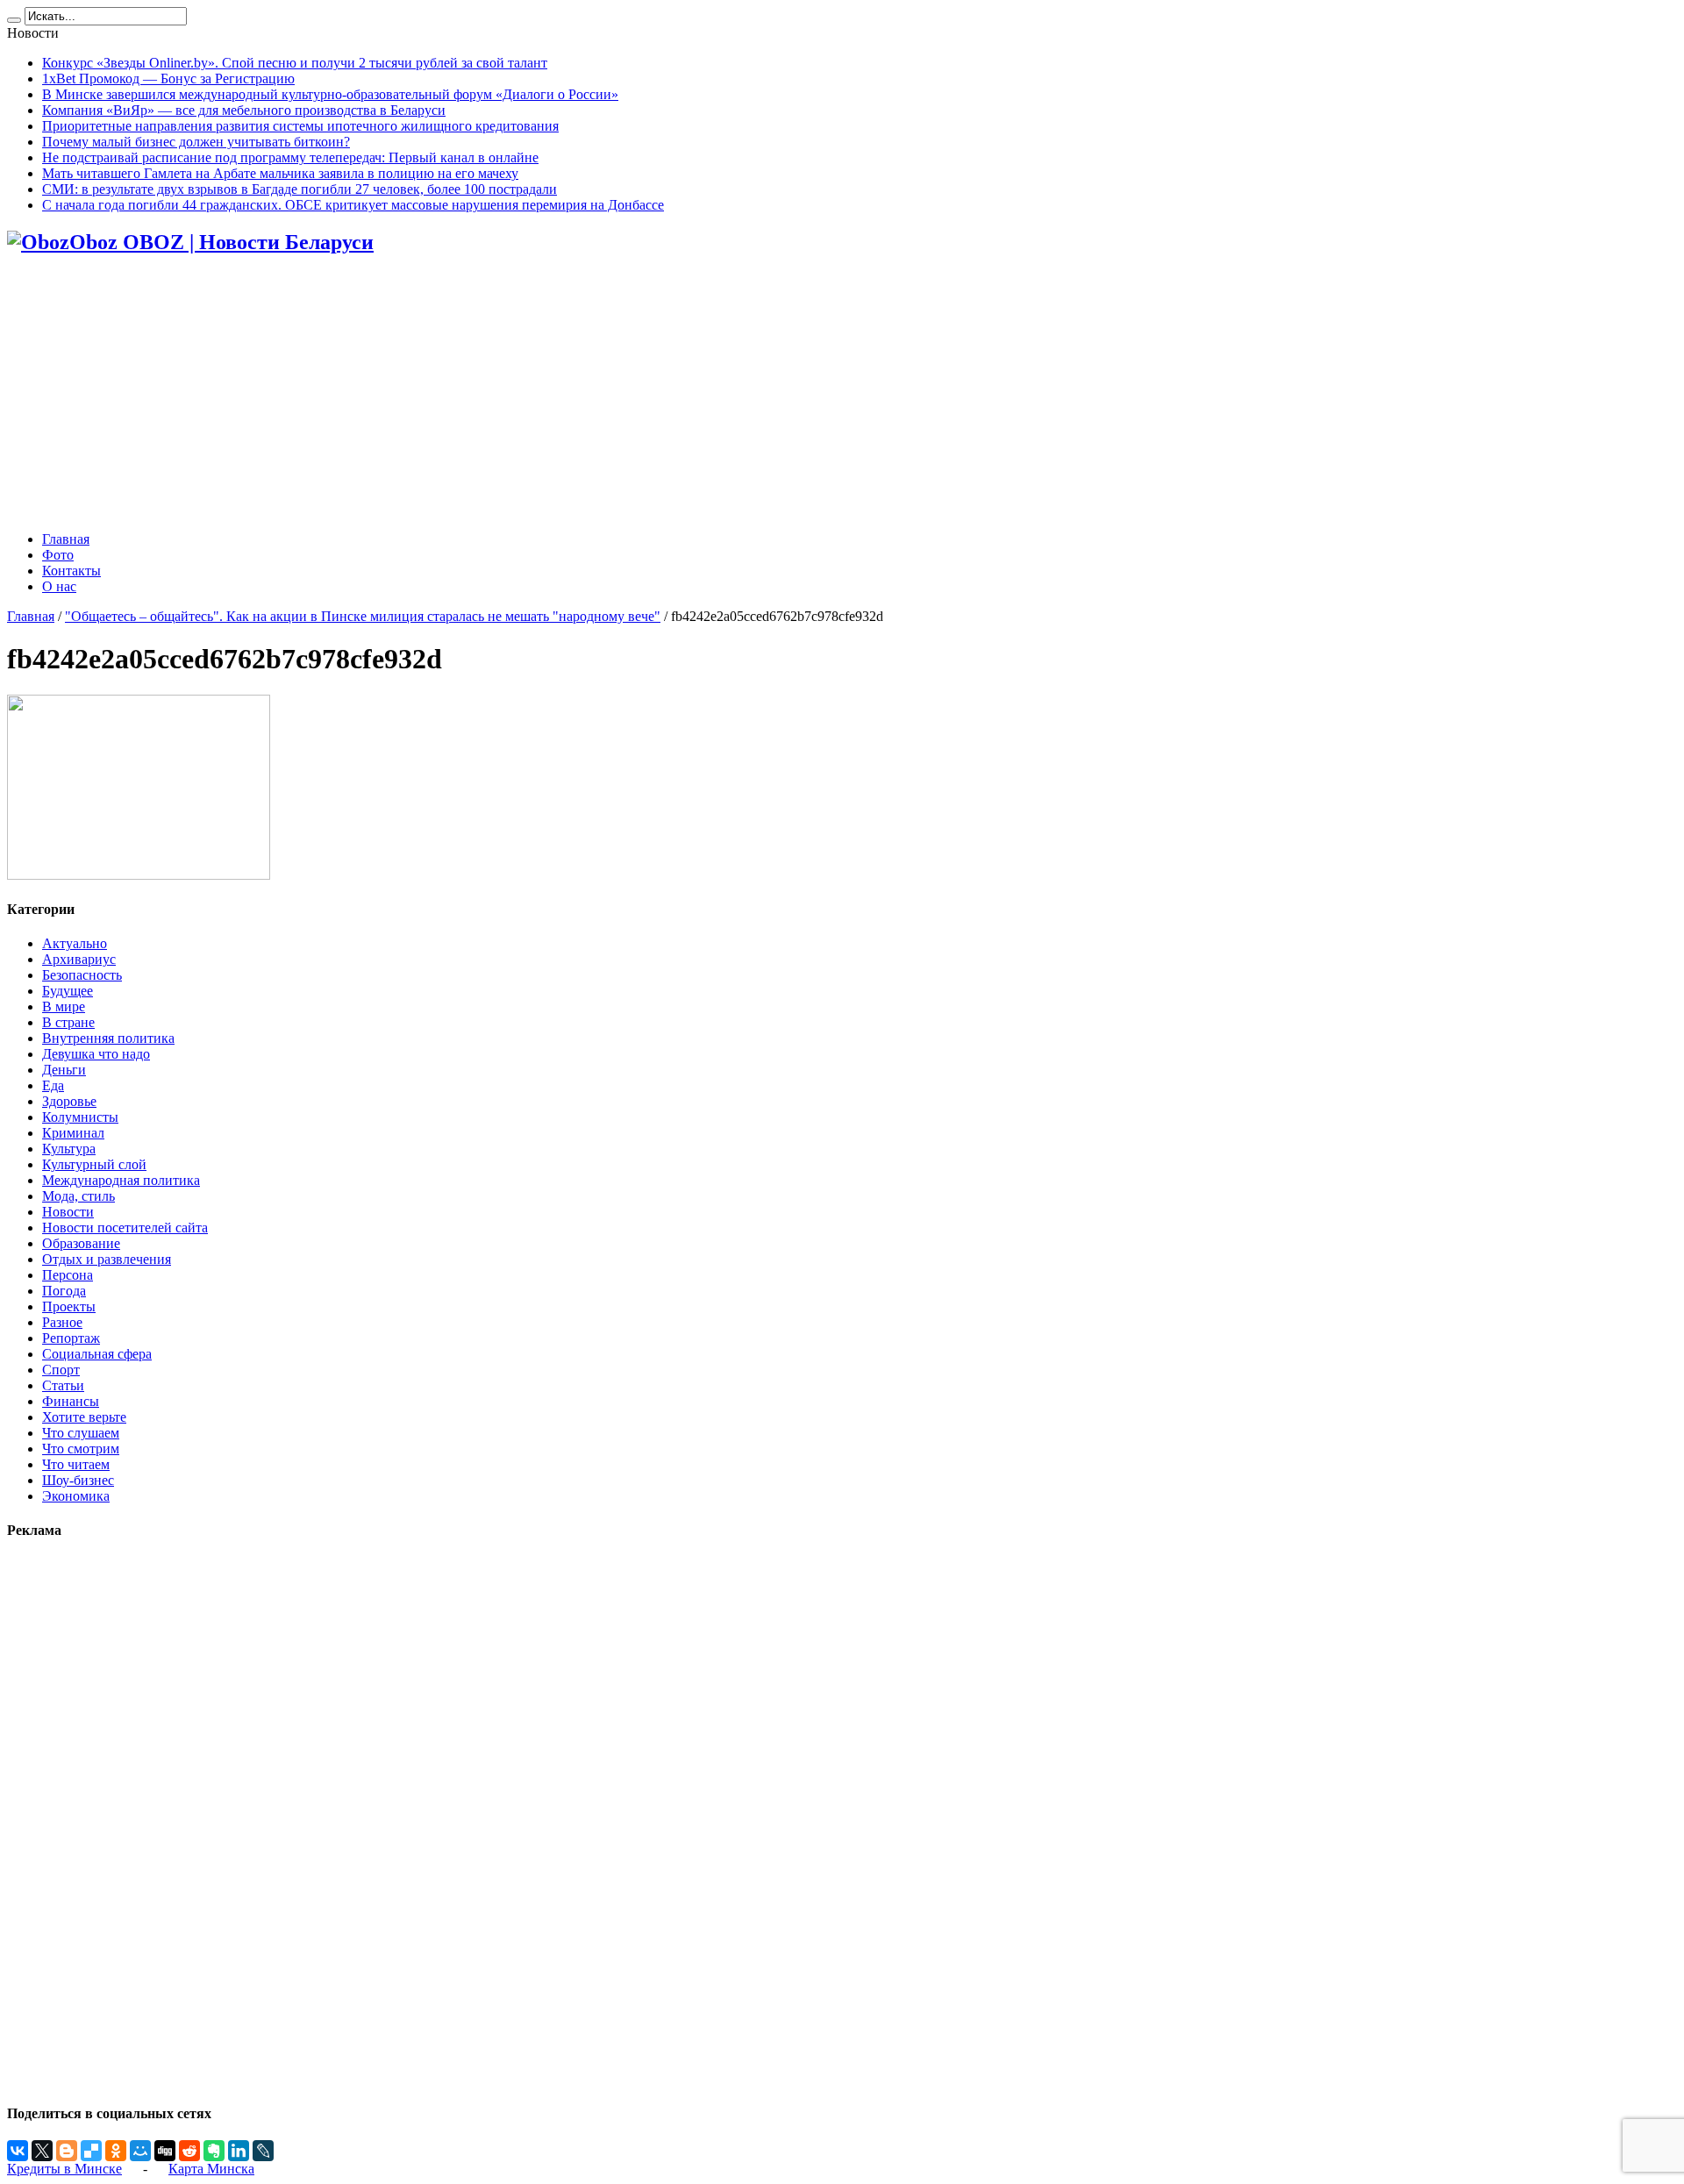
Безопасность (82, 975)
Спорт (61, 1370)
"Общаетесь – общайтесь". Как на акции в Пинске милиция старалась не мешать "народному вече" (363, 616)
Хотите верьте (84, 1417)
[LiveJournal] (263, 2151)
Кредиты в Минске (64, 2169)
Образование (81, 1243)
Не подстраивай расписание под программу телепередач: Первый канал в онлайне (290, 157)
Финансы (71, 1401)
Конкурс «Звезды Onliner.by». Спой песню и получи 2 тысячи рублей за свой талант (295, 63)
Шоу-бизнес (78, 1480)
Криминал (73, 1133)
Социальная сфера (97, 1354)
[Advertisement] (842, 395)
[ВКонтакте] (18, 2151)
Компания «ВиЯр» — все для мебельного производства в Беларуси (244, 110)
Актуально (75, 943)
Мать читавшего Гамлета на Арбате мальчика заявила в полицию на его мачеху (280, 173)
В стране (68, 1022)
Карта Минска (211, 2169)
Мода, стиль (78, 1196)
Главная (66, 539)
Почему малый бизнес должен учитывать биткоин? (196, 142)
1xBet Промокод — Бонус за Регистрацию (168, 79)
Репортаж (71, 1338)
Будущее (68, 991)
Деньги (64, 1070)
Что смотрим (81, 1449)
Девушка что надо (96, 1054)
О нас (59, 586)
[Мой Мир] (140, 2151)
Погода (64, 1291)
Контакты (71, 571)
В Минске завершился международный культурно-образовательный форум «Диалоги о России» (330, 94)
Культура (69, 1149)
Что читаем (76, 1464)
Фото (58, 555)
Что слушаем (81, 1433)
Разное (62, 1322)
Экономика (76, 1496)
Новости (68, 1212)
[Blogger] (67, 2151)
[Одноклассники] (116, 2151)
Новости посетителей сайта (125, 1228)
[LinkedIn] (239, 2151)
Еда (53, 1085)
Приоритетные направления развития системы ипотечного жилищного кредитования (300, 126)
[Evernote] (214, 2151)
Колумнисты (80, 1117)
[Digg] (165, 2151)
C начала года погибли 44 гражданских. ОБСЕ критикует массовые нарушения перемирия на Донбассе (353, 205)
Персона (68, 1275)
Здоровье (69, 1101)
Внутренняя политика (108, 1038)
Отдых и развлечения (107, 1259)
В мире (64, 1006)
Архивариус (79, 959)
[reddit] (189, 2151)
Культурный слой (94, 1164)
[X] (42, 2151)
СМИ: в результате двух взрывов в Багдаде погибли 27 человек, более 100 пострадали (300, 189)
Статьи (63, 1385)
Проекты (69, 1306)
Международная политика (121, 1180)
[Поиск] (14, 20)
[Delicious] (91, 2151)
